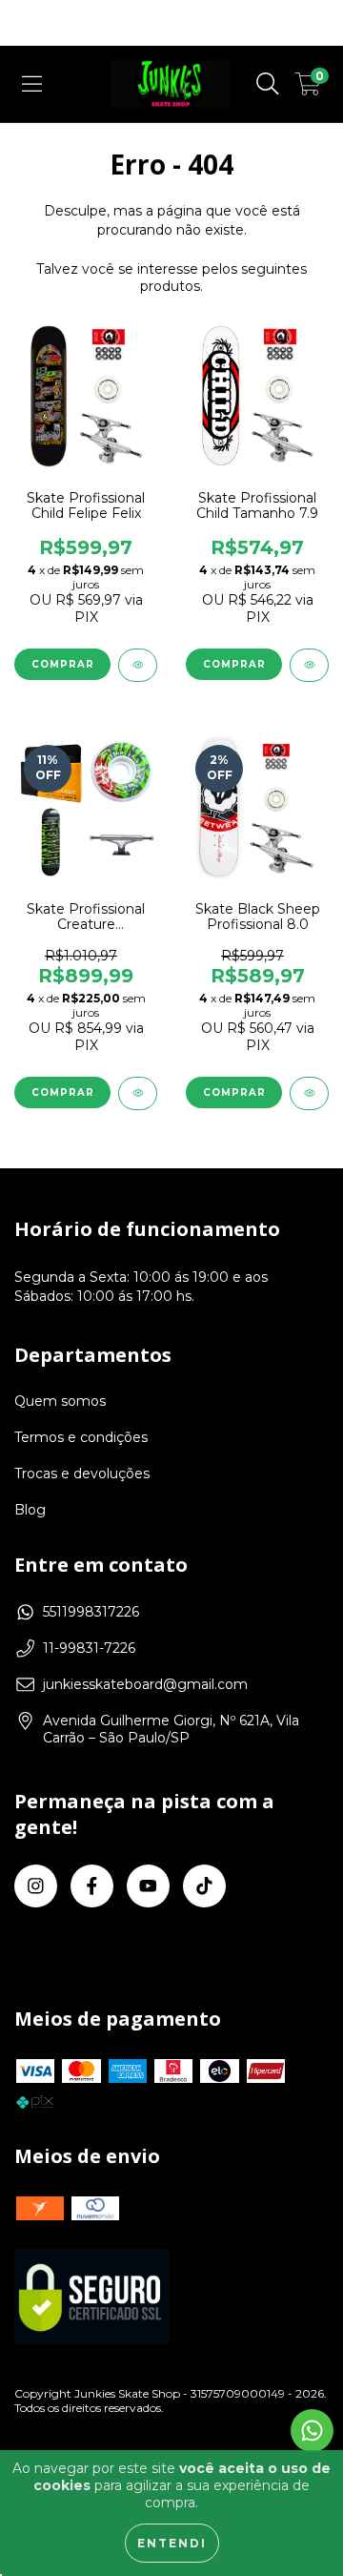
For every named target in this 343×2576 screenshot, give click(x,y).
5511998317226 (91, 1612)
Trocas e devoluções (82, 1473)
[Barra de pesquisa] (268, 84)
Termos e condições (81, 1437)
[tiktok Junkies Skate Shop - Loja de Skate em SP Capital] (204, 1886)
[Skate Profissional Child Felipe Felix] (138, 665)
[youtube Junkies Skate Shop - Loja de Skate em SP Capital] (148, 1886)
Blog (30, 1510)
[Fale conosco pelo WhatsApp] (312, 2431)
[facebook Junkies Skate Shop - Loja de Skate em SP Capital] (92, 1886)
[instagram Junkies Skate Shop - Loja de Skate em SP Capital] (36, 1886)
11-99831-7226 (89, 1648)
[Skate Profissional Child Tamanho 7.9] (309, 665)
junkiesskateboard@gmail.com (145, 1684)
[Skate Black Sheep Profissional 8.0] (309, 1093)
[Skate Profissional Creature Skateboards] (138, 1093)
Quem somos (60, 1401)
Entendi (172, 2543)
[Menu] (32, 84)
